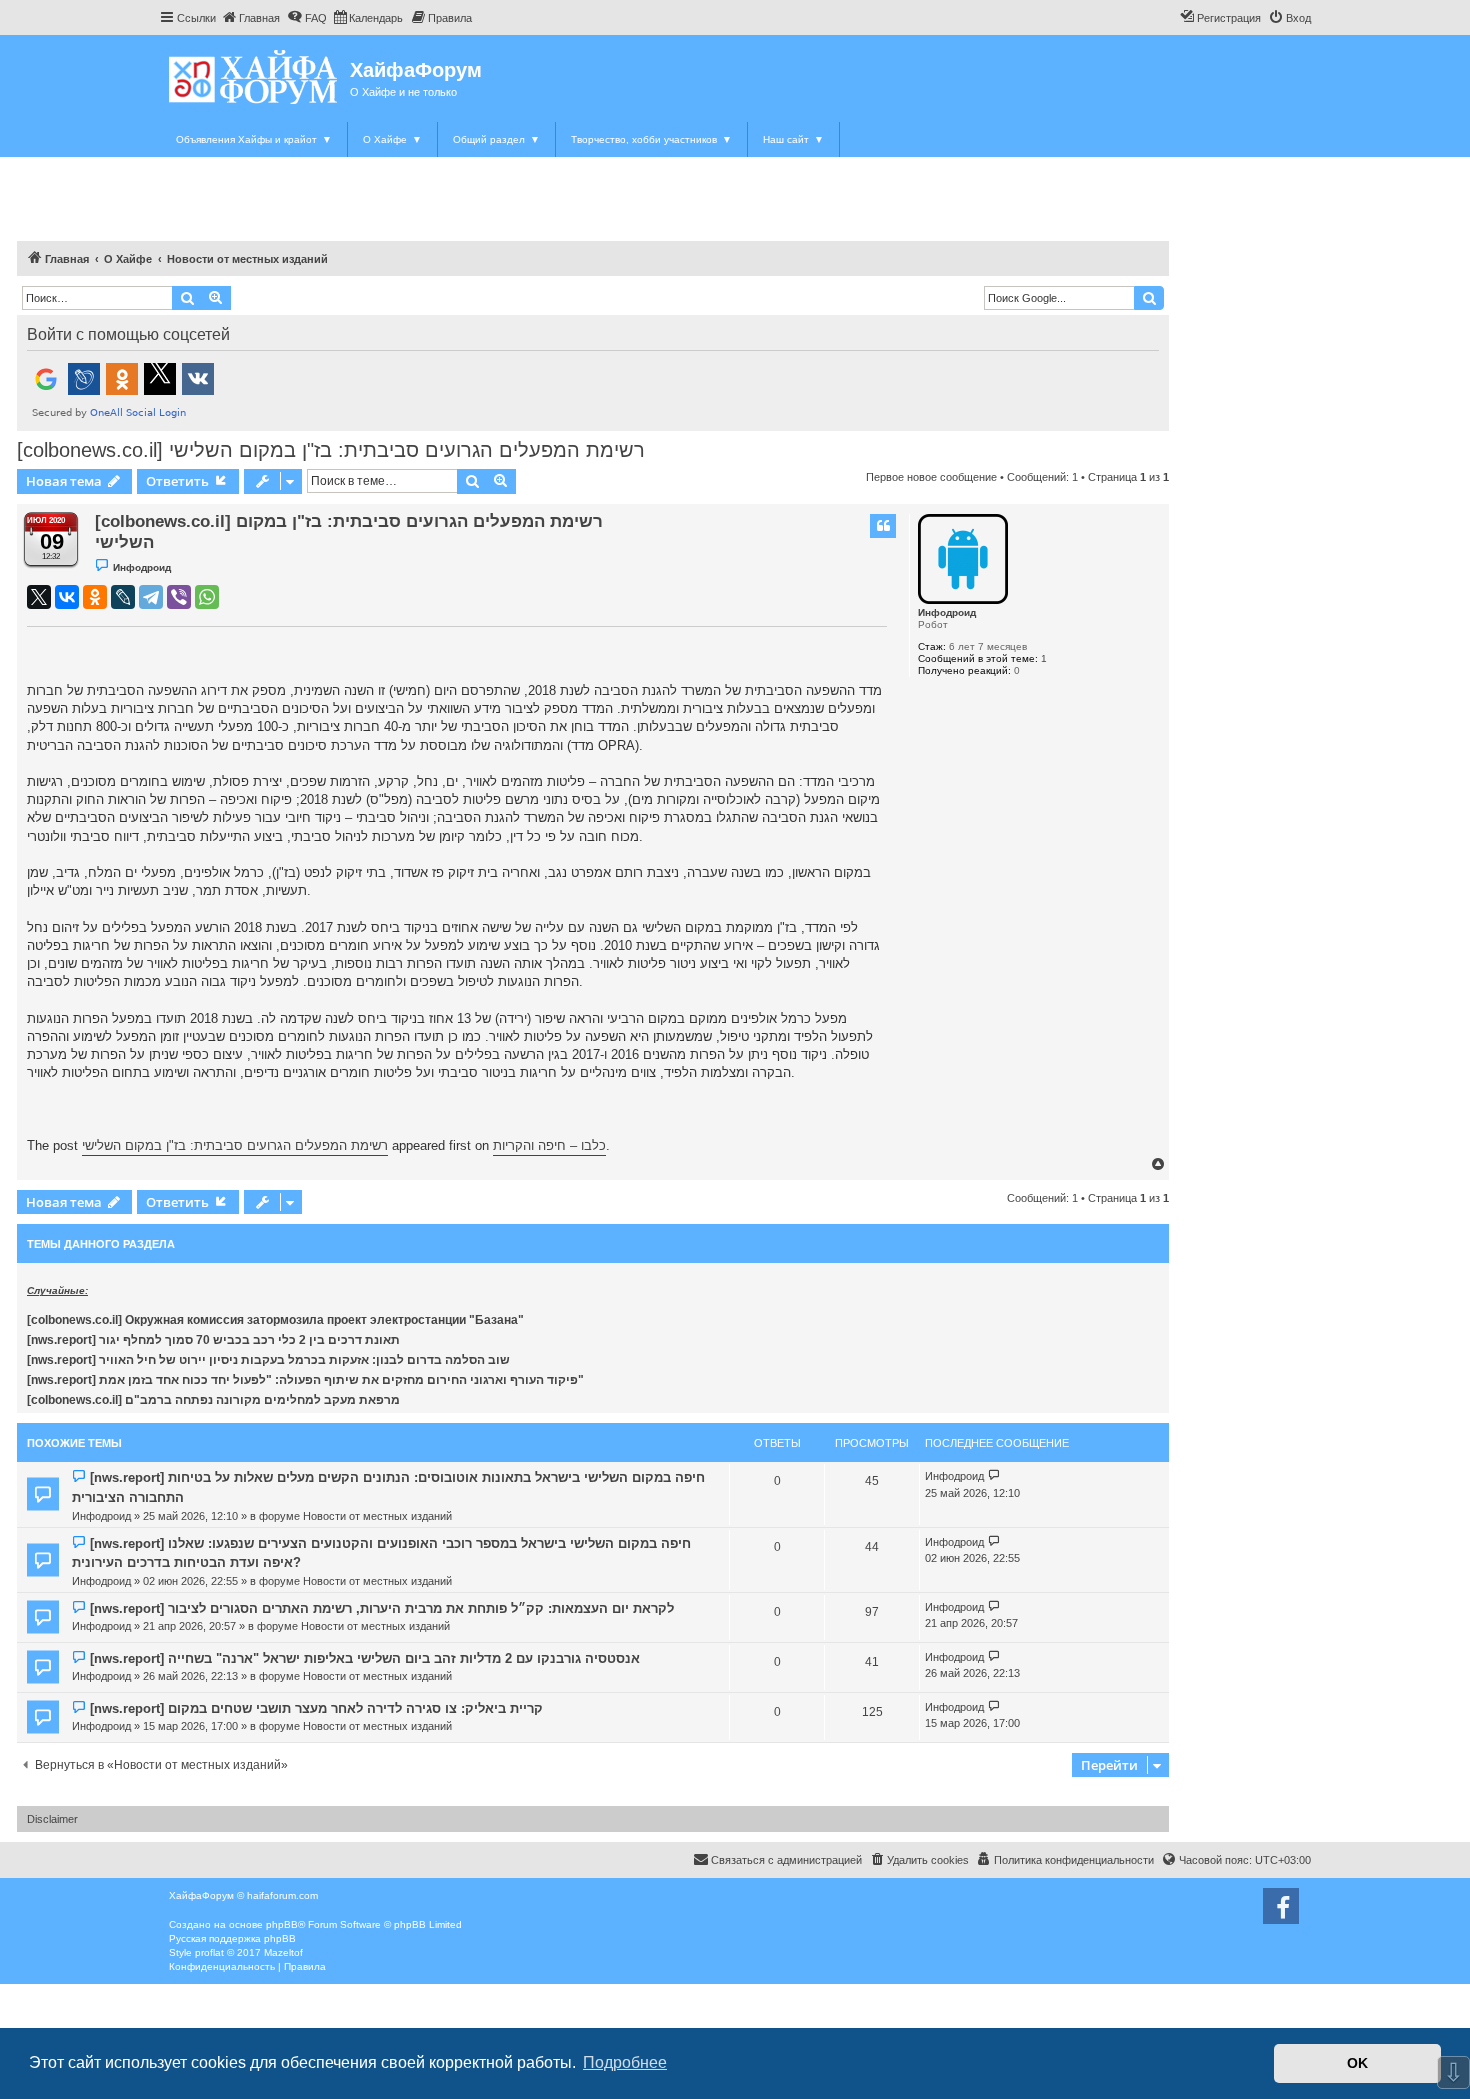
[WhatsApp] (207, 597)
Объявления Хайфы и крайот (254, 139)
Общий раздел (496, 139)
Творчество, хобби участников (651, 139)
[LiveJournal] (123, 597)
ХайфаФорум (416, 70)
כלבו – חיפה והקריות (549, 1145)
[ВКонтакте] (67, 597)
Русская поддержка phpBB (232, 1938)
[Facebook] (1281, 1906)
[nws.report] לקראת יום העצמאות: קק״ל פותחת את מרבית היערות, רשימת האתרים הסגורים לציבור (382, 1608)
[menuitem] (250, 18)
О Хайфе (392, 139)
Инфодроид (947, 612)
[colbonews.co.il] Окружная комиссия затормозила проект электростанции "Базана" (275, 1320)
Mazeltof (283, 1952)
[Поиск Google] (1149, 298)
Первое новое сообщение (931, 477)
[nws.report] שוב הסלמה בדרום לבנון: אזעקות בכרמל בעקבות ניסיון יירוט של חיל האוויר (268, 1360)
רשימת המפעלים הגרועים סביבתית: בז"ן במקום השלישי (235, 1145)
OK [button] (1357, 2063)
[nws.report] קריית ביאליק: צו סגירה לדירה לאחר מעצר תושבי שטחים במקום (316, 1708)
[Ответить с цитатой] (883, 526)
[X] (39, 597)
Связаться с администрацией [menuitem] (786, 1860)
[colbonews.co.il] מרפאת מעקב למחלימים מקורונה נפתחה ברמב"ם (213, 1400)
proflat (209, 1952)
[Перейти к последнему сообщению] (994, 1476)
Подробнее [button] (625, 2062)
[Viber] (179, 597)
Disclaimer (52, 1819)
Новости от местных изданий (377, 1516)
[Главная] (254, 76)
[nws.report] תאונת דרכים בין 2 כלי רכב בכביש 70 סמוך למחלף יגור (213, 1340)
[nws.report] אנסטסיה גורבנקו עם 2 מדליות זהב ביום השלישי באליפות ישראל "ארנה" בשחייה (365, 1658)
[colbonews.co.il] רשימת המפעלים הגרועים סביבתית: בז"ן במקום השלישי (331, 450)
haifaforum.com (282, 1895)
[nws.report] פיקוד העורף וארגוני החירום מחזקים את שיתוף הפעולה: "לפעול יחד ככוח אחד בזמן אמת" (305, 1380)
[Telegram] (151, 597)
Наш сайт (793, 139)
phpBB (282, 1924)
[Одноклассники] (95, 597)
